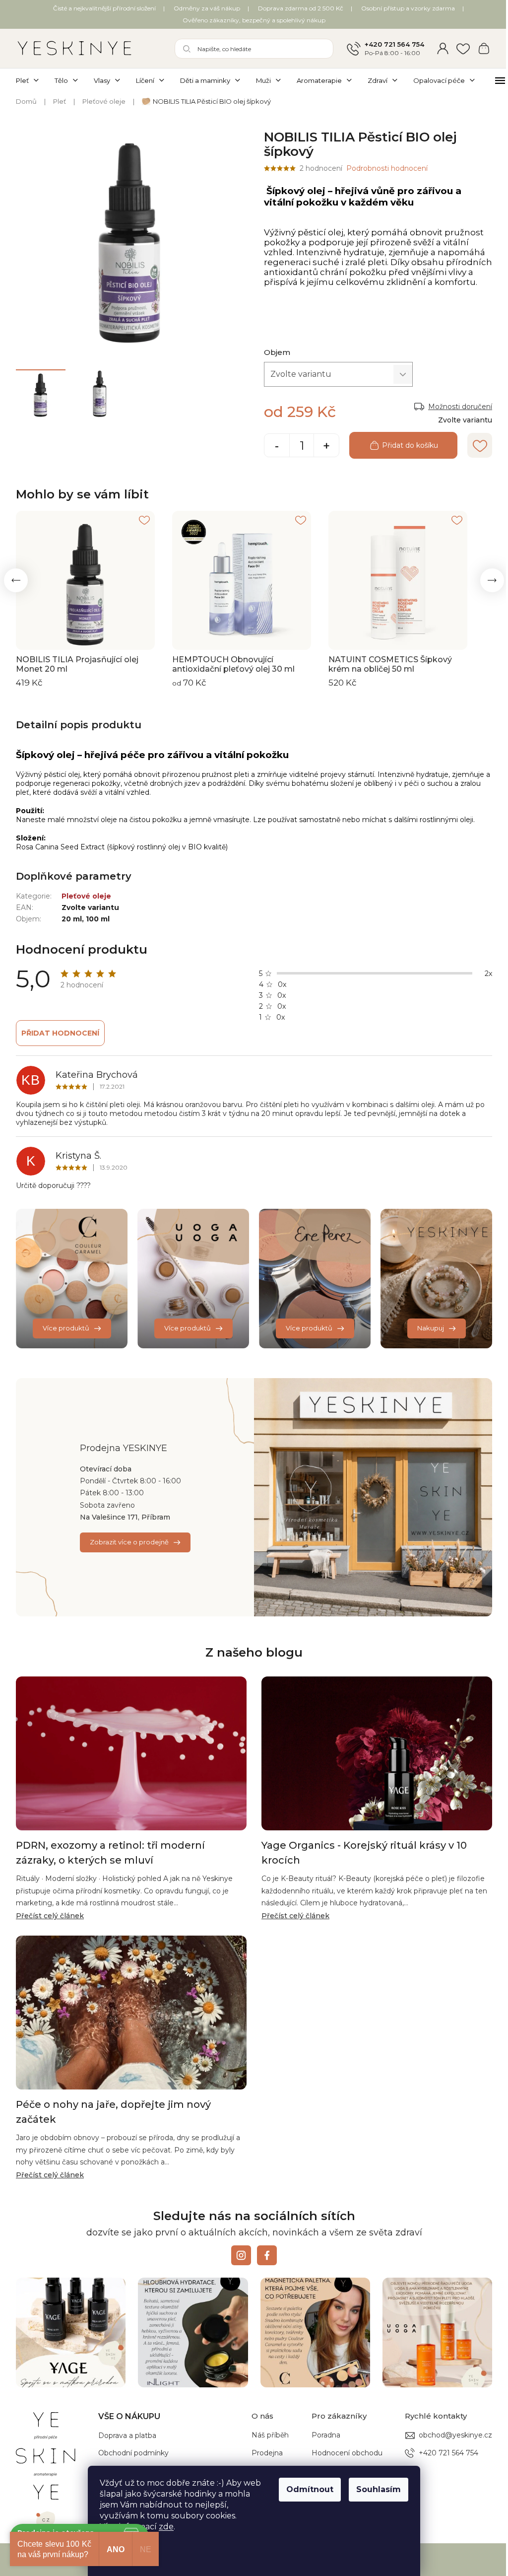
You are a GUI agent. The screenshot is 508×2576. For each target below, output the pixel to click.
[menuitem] (31, 80)
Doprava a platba (127, 2436)
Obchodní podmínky (133, 2453)
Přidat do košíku (410, 445)
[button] (16, 580)
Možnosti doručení (460, 407)
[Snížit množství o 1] (277, 446)
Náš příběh (270, 2435)
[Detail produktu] (85, 580)
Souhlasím (379, 2489)
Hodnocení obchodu (347, 2453)
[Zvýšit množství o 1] (326, 446)
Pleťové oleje (86, 896)
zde (166, 2527)
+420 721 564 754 (394, 44)
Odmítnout (310, 2489)
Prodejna (267, 2453)
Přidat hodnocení (60, 1033)
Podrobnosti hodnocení (387, 168)
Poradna (326, 2435)
